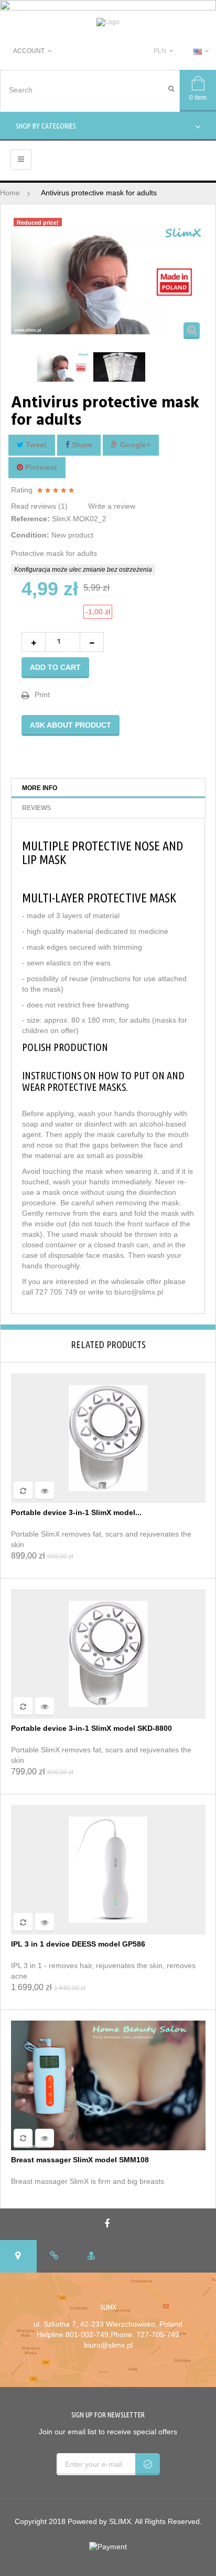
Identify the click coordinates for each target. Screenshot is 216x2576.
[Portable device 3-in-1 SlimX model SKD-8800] (108, 1653)
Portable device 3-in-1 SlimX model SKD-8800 (91, 1728)
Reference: (30, 519)
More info (40, 788)
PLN (160, 51)
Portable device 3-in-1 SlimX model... (76, 1513)
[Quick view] (45, 1491)
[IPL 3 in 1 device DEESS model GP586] (108, 1869)
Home (10, 193)
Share (81, 445)
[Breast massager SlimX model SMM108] (108, 2085)
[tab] (18, 2256)
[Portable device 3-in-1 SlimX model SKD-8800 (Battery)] (108, 1437)
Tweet (35, 445)
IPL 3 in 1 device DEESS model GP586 (78, 1944)
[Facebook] (108, 2224)
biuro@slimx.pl (108, 2345)
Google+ (134, 445)
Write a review (112, 506)
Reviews (36, 808)
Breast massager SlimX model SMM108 (80, 2160)
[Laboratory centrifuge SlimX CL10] (63, 367)
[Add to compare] (23, 1491)
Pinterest (40, 467)
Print (42, 695)
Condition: (30, 535)
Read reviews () (39, 506)
